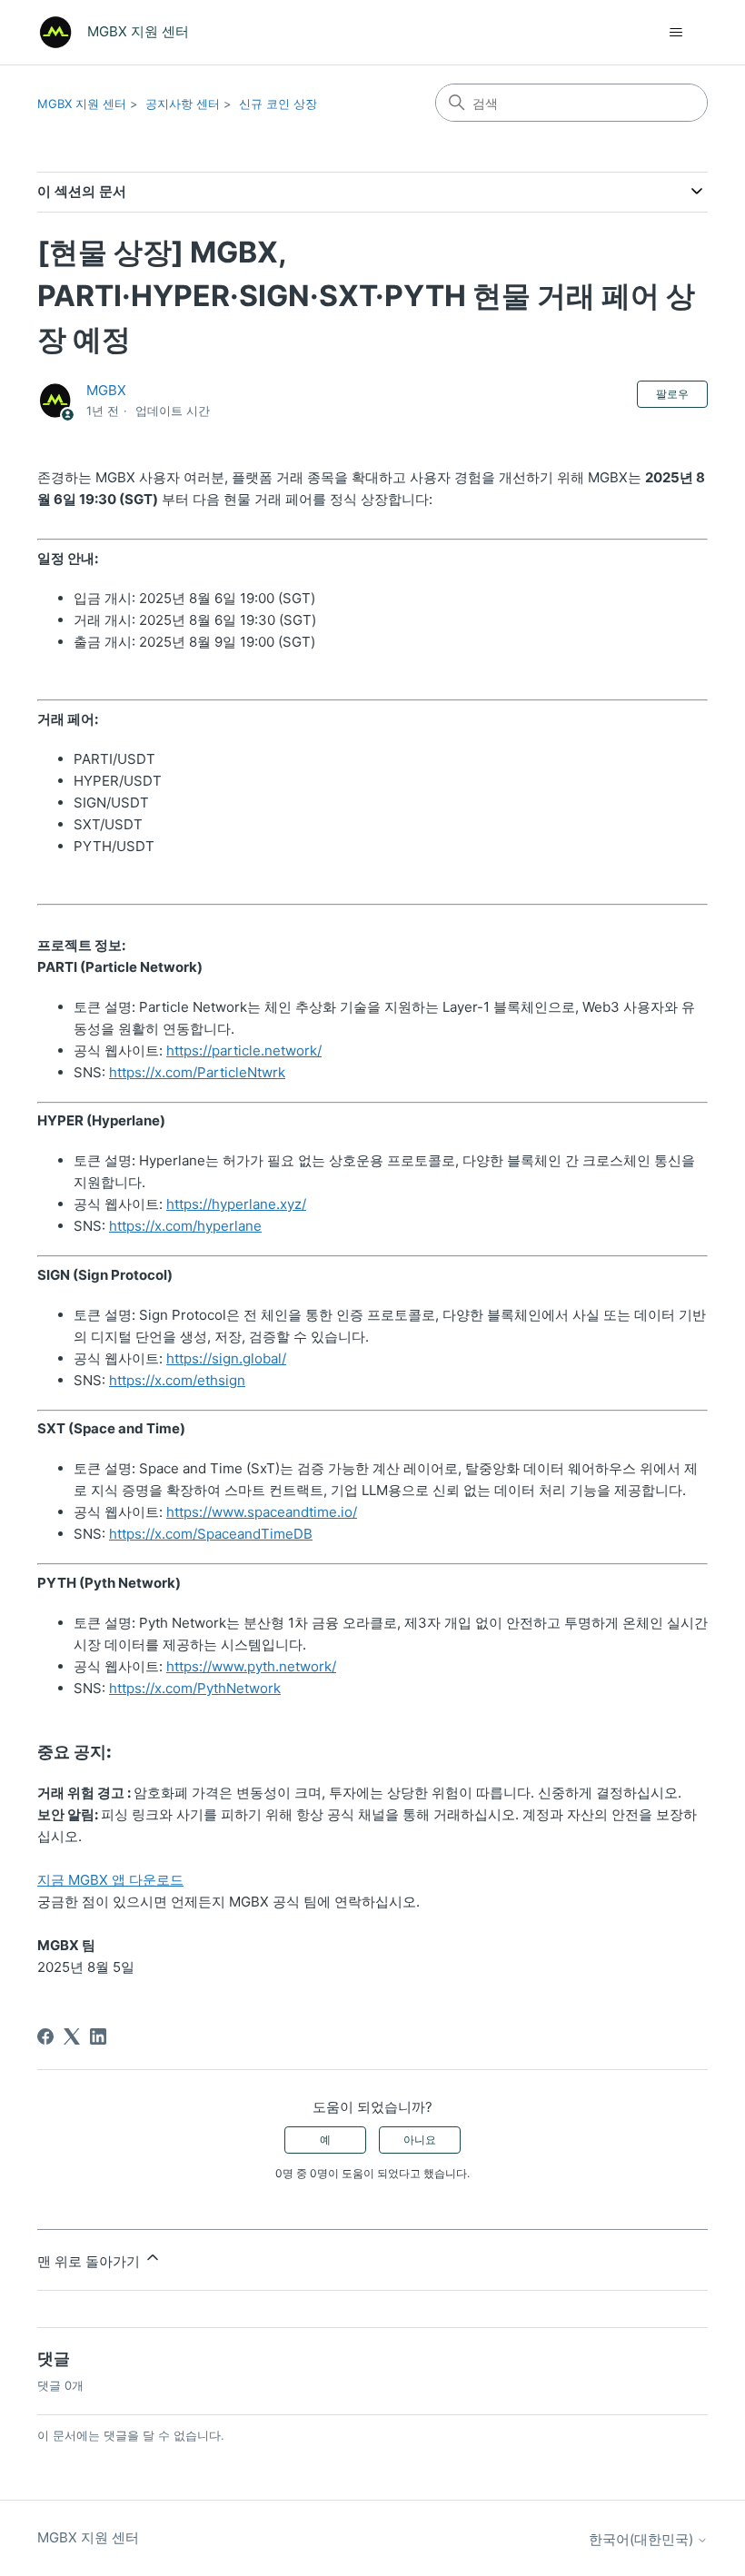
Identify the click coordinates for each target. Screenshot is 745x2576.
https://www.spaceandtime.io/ (262, 1512)
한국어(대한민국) (643, 2539)
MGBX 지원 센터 (82, 104)
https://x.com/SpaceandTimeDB (211, 1534)
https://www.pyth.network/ (251, 1666)
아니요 (420, 2140)
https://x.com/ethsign (177, 1380)
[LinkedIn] (98, 2036)
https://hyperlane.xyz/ (236, 1204)
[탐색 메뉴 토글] (675, 33)
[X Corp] (72, 2036)
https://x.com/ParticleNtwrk (197, 1072)
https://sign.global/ (226, 1358)
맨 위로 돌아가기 (90, 2261)
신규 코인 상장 (278, 104)
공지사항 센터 (183, 104)
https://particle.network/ (244, 1050)
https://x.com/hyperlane (185, 1226)
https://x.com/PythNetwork (195, 1688)
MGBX (106, 390)
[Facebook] (45, 2036)
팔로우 (672, 394)
